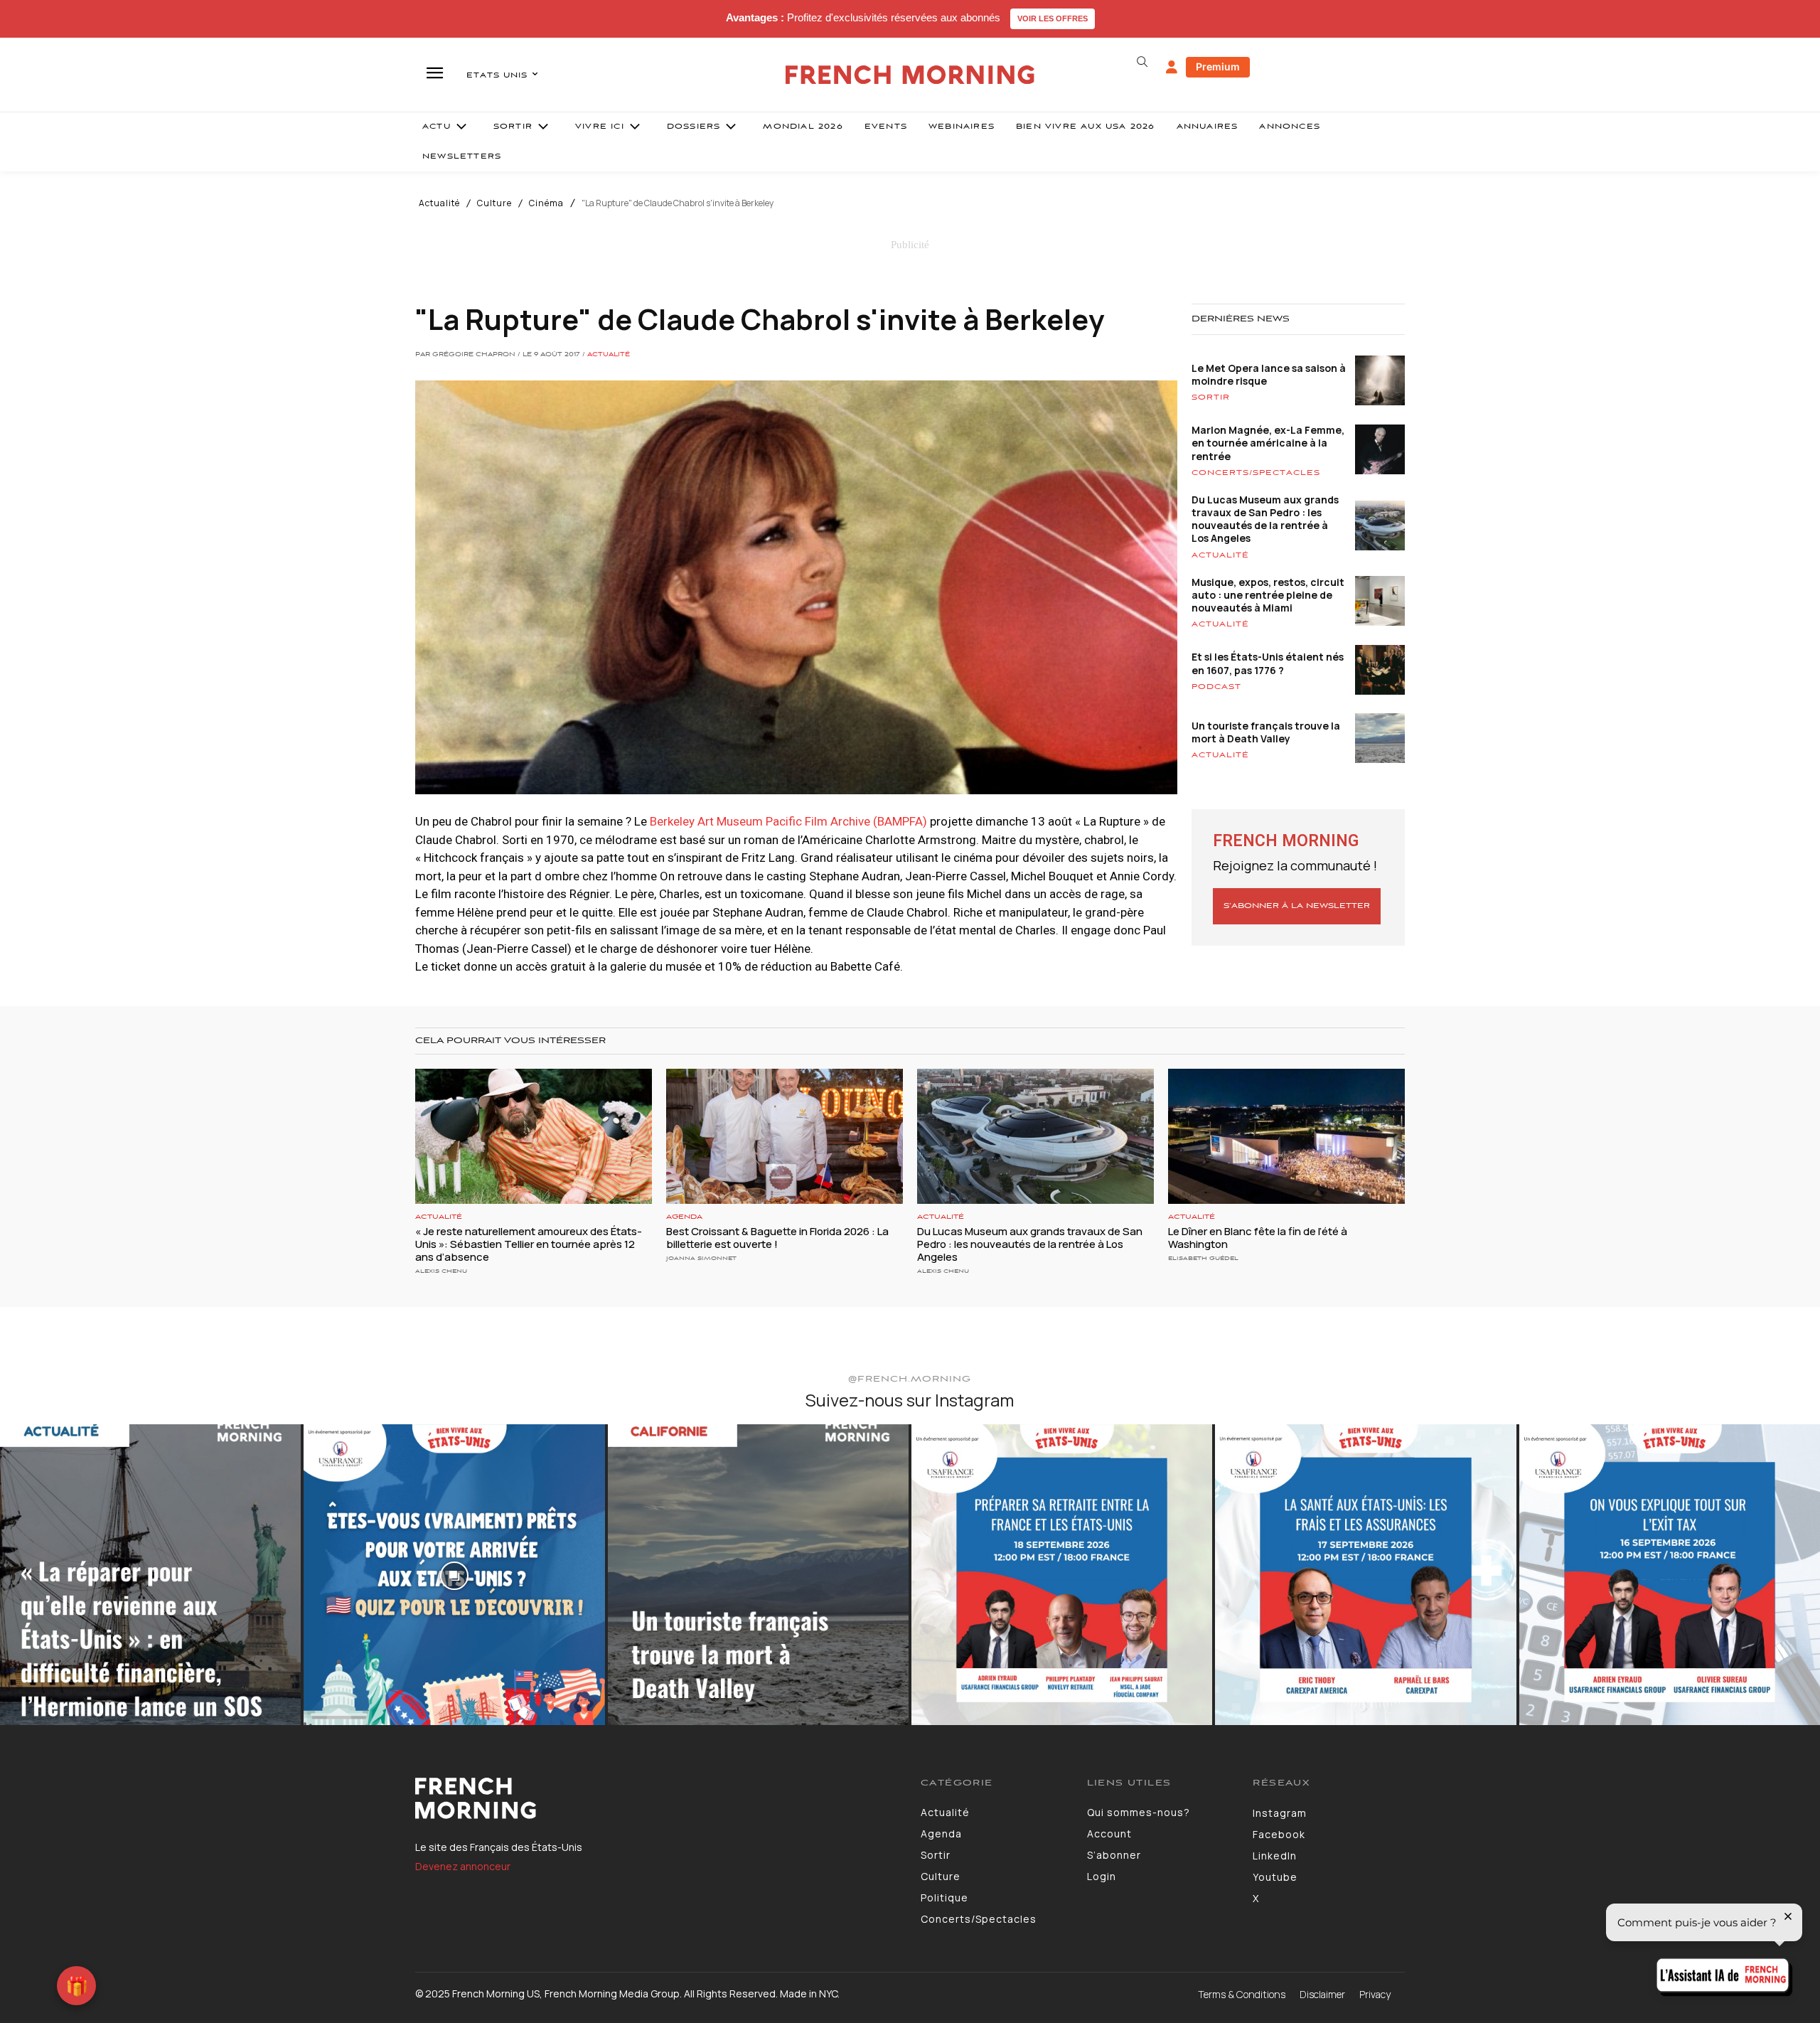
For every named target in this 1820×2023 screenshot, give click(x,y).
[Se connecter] (1172, 68)
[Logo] (657, 1798)
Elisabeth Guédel (1203, 1258)
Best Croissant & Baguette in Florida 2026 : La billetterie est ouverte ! (777, 1238)
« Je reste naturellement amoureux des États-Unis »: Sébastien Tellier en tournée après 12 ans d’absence (529, 1244)
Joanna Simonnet (701, 1258)
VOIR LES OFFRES (1053, 18)
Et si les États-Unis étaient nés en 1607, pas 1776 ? (1268, 663)
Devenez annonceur (463, 1866)
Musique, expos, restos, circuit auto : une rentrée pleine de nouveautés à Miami (1268, 595)
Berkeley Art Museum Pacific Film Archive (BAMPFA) (790, 821)
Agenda (684, 1217)
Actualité (439, 203)
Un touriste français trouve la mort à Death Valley (1266, 732)
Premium (1218, 66)
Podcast (1216, 687)
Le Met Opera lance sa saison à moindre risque (1269, 374)
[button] (1142, 62)
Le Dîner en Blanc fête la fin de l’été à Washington (1258, 1238)
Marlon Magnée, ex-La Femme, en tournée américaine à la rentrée (1268, 443)
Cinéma (546, 203)
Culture (494, 203)
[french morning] (910, 75)
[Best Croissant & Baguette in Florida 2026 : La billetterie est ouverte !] (785, 1136)
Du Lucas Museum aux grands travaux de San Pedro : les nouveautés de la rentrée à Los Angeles (1265, 519)
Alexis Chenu (441, 1271)
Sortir (1211, 397)
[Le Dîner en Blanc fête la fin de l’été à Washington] (1286, 1136)
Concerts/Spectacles (1256, 473)
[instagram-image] (150, 1575)
